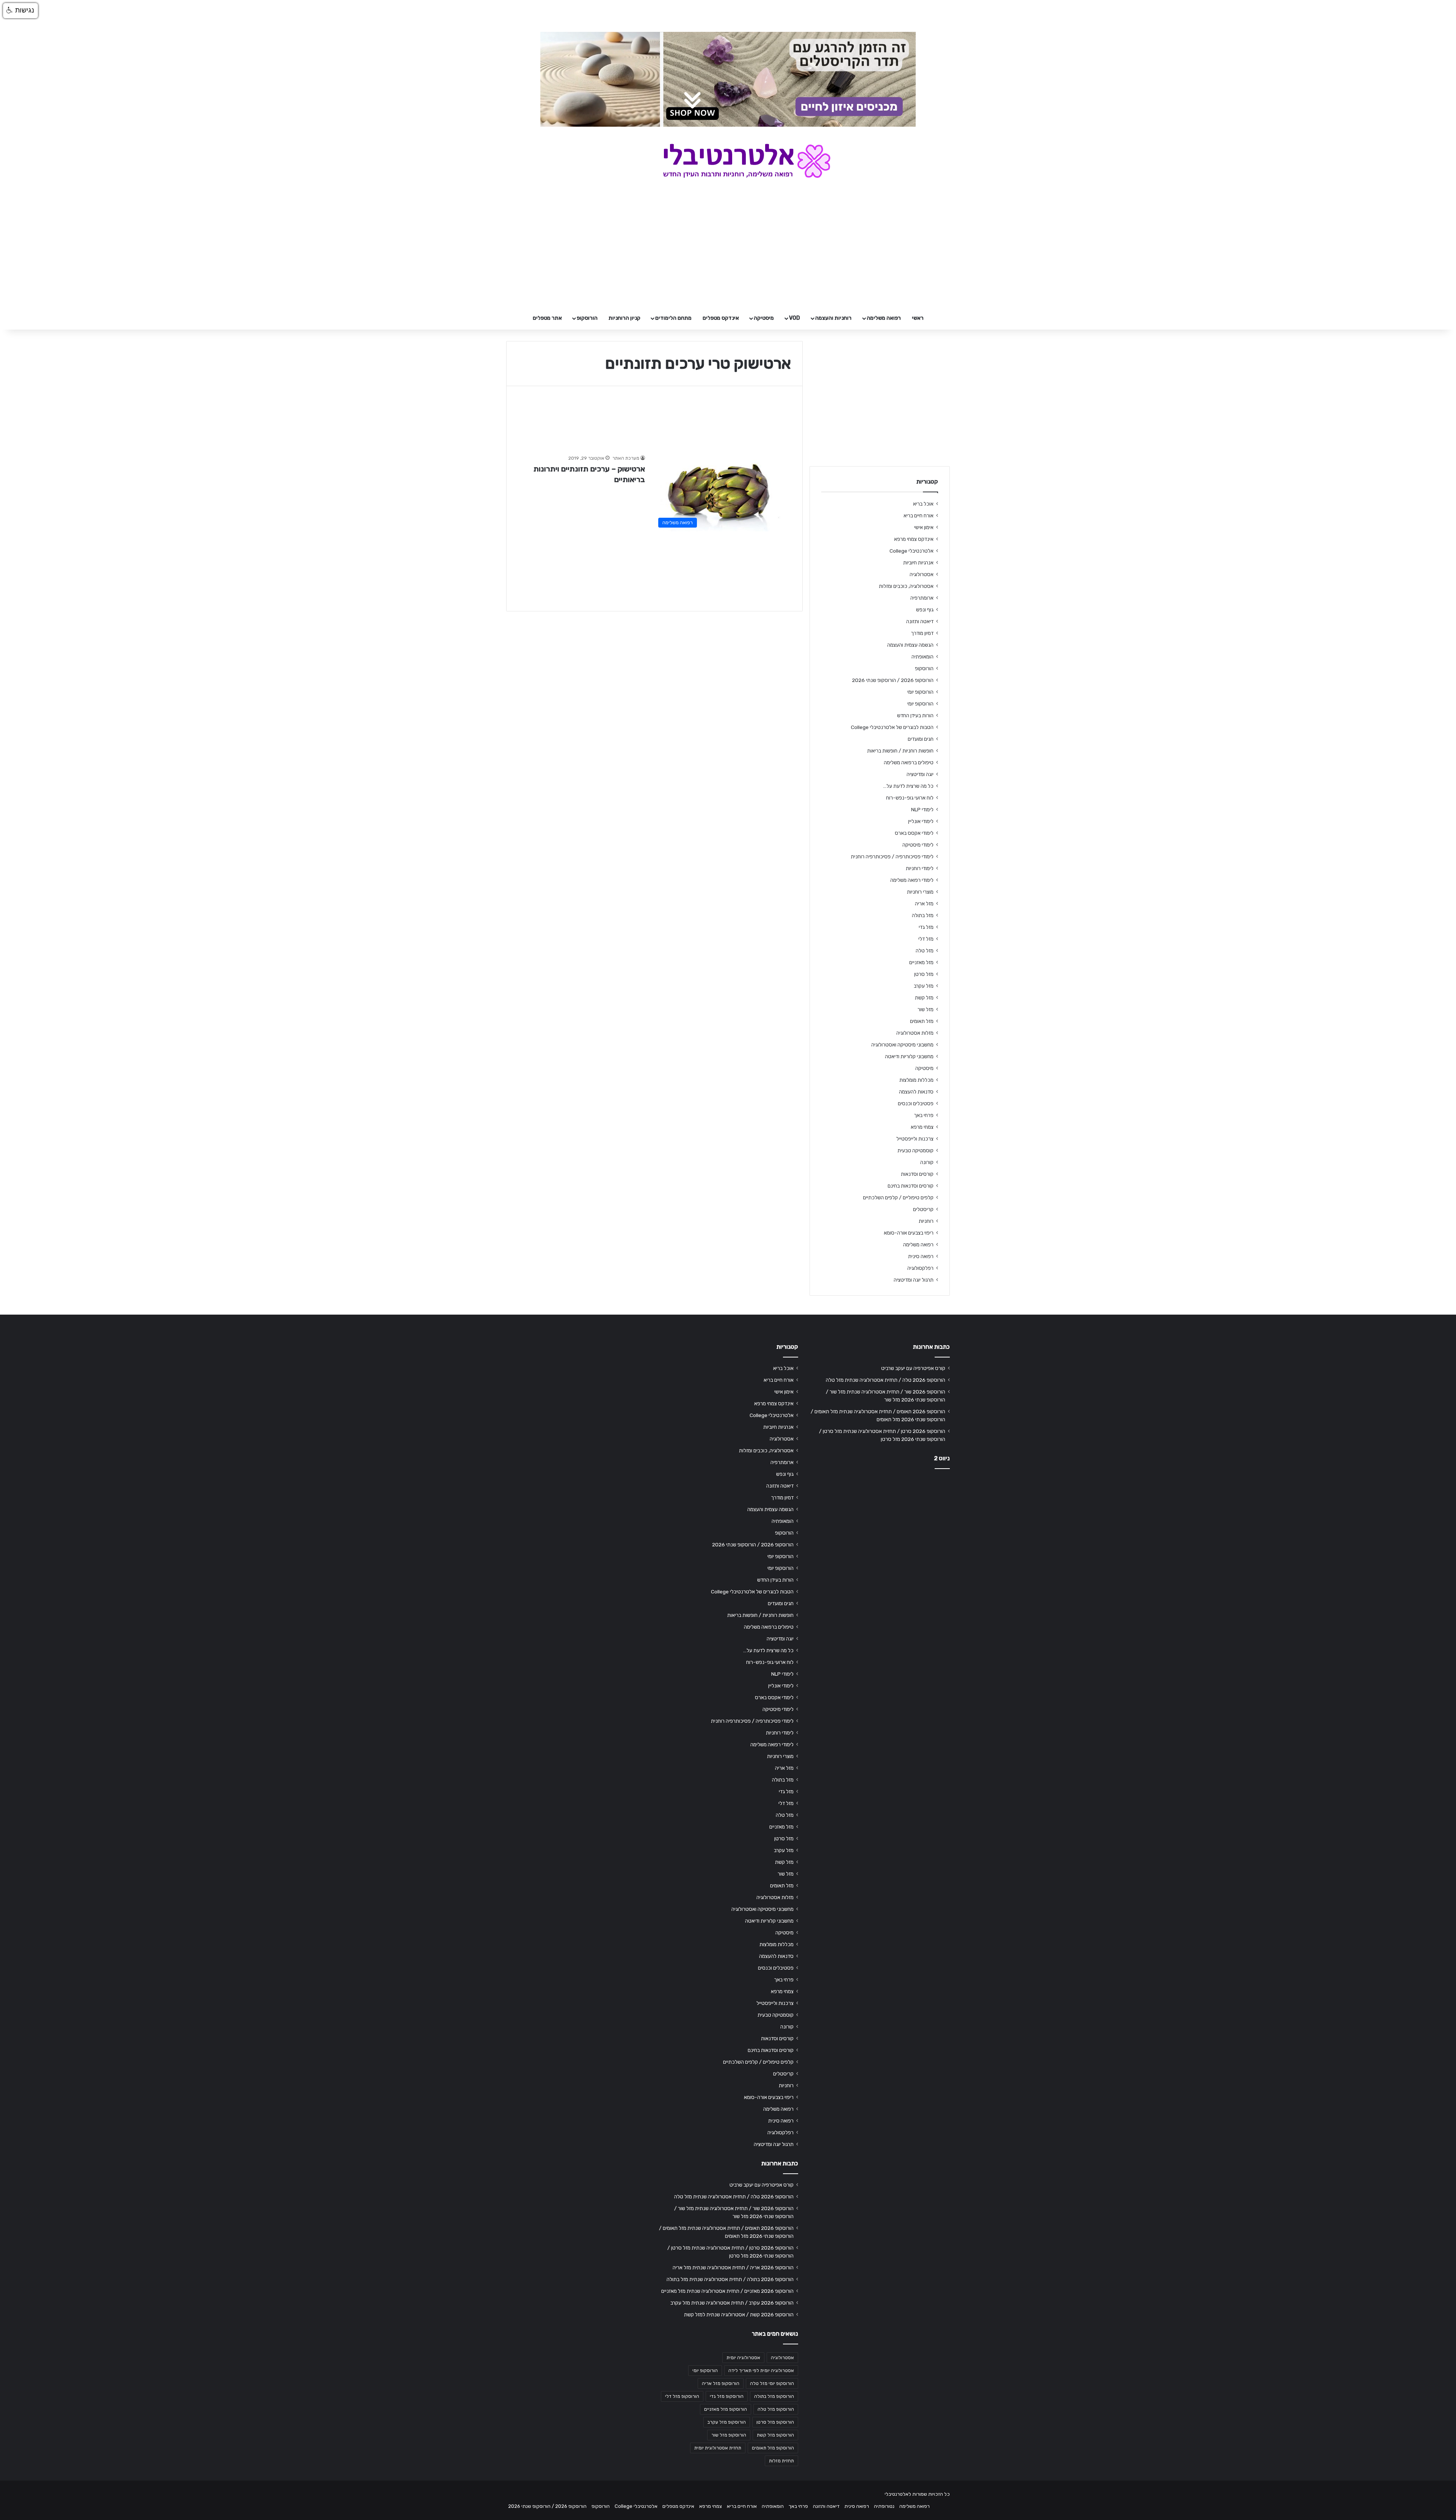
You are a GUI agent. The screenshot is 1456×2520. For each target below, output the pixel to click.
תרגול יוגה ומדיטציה (914, 1280)
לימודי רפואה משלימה (912, 880)
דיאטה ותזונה (920, 621)
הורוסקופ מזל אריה (721, 2383)
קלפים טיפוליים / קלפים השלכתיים (898, 1197)
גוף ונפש (925, 610)
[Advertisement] (880, 1534)
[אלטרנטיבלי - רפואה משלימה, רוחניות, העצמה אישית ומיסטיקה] (728, 161)
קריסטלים (923, 1209)
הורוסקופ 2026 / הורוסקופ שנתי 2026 (893, 680)
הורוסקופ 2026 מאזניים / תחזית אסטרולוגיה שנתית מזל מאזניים (727, 2291)
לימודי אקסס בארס (914, 833)
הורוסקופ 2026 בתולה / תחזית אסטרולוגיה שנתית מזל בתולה (730, 2279)
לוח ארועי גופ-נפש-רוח (910, 798)
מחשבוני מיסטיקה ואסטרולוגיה (902, 1045)
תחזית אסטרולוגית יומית (718, 2448)
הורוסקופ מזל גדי (727, 2396)
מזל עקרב (924, 986)
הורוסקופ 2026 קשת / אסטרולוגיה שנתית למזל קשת (739, 2314)
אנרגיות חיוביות (918, 562)
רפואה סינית (921, 1256)
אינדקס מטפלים (721, 318)
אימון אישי (924, 527)
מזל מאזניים (921, 962)
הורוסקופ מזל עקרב (727, 2422)
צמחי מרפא (922, 1127)
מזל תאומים (922, 1021)
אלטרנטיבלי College (912, 551)
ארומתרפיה (922, 598)
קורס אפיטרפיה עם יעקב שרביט (913, 1368)
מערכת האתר (626, 458)
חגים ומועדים (921, 739)
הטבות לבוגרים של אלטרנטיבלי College (892, 727)
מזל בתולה (923, 915)
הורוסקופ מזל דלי (682, 2396)
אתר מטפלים (547, 318)
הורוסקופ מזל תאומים (773, 2448)
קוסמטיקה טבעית (915, 1150)
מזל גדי (926, 927)
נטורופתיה (884, 2506)
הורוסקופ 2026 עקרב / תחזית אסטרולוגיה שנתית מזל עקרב (732, 2303)
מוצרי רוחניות (920, 892)
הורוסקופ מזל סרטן (775, 2422)
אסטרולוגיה (922, 574)
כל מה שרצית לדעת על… (908, 786)
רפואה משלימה (884, 318)
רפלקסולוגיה (920, 1268)
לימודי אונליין (921, 821)
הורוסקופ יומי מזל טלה (772, 2383)
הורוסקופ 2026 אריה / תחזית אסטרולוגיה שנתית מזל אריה (733, 2267)
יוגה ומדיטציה (920, 774)
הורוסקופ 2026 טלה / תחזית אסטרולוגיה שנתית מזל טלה (886, 1380)
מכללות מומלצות (916, 1080)
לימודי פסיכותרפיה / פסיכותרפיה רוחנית (892, 856)
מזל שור (926, 1009)
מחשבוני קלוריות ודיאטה (909, 1056)
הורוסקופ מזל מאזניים (726, 2409)
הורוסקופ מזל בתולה (774, 2396)
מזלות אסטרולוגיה (915, 1033)
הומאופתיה (923, 657)
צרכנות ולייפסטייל (915, 1139)
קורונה (927, 1162)
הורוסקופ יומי (920, 692)
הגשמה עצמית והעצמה (910, 645)
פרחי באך (924, 1115)
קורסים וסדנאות (917, 1174)
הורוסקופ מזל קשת (775, 2435)
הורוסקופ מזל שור (729, 2435)
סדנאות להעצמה (916, 1092)
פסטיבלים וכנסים (916, 1103)
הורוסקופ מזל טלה (776, 2409)
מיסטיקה (764, 318)
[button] (20, 11)
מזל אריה (924, 903)
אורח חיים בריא (919, 515)
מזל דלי (926, 939)
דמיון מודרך (922, 633)
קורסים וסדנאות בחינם (911, 1186)
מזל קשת (924, 998)
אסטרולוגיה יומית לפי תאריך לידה (761, 2371)
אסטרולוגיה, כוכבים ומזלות (906, 586)
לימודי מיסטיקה (918, 845)
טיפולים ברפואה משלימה (909, 762)
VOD (795, 318)
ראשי (918, 318)
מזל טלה (925, 950)
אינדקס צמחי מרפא (914, 539)
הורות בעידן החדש (915, 715)
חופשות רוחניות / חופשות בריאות (900, 751)
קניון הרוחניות (624, 318)
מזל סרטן (924, 974)
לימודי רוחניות (920, 868)
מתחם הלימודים (673, 318)
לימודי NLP (922, 809)
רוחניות (926, 1221)
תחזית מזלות (781, 2461)
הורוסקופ (587, 318)
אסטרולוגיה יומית (743, 2358)
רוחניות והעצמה (833, 318)
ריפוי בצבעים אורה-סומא (909, 1233)
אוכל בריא (923, 504)
